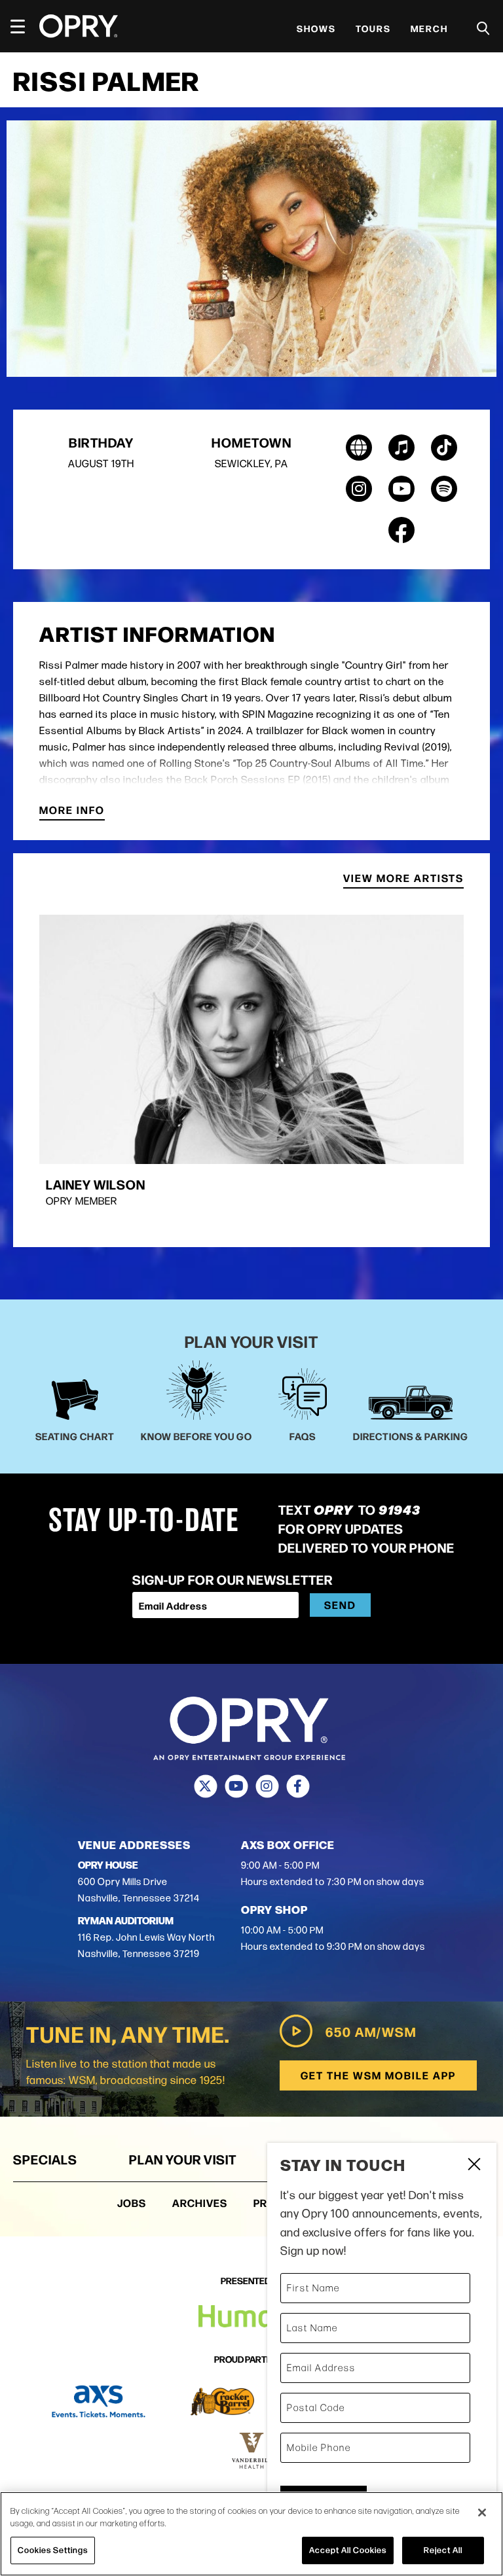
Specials (45, 2159)
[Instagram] (267, 1786)
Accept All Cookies (348, 2550)
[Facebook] (298, 1786)
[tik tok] (444, 448)
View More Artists (403, 879)
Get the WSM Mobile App (378, 2075)
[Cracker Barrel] (222, 2402)
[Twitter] (205, 1786)
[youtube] (401, 489)
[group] (251, 1071)
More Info (72, 811)
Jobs (132, 2203)
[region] (251, 2534)
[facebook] (401, 530)
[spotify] (444, 489)
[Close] (482, 2513)
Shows (316, 28)
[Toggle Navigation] (24, 26)
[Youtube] (236, 1786)
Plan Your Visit (183, 2159)
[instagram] (359, 489)
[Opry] (79, 26)
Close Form (474, 2166)
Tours (373, 28)
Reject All (443, 2550)
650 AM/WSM (371, 2031)
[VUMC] (252, 2451)
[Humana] (252, 2317)
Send (340, 1605)
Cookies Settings (53, 2550)
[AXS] (99, 2402)
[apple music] (401, 448)
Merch (429, 28)
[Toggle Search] (483, 28)
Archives (200, 2203)
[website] (359, 448)
